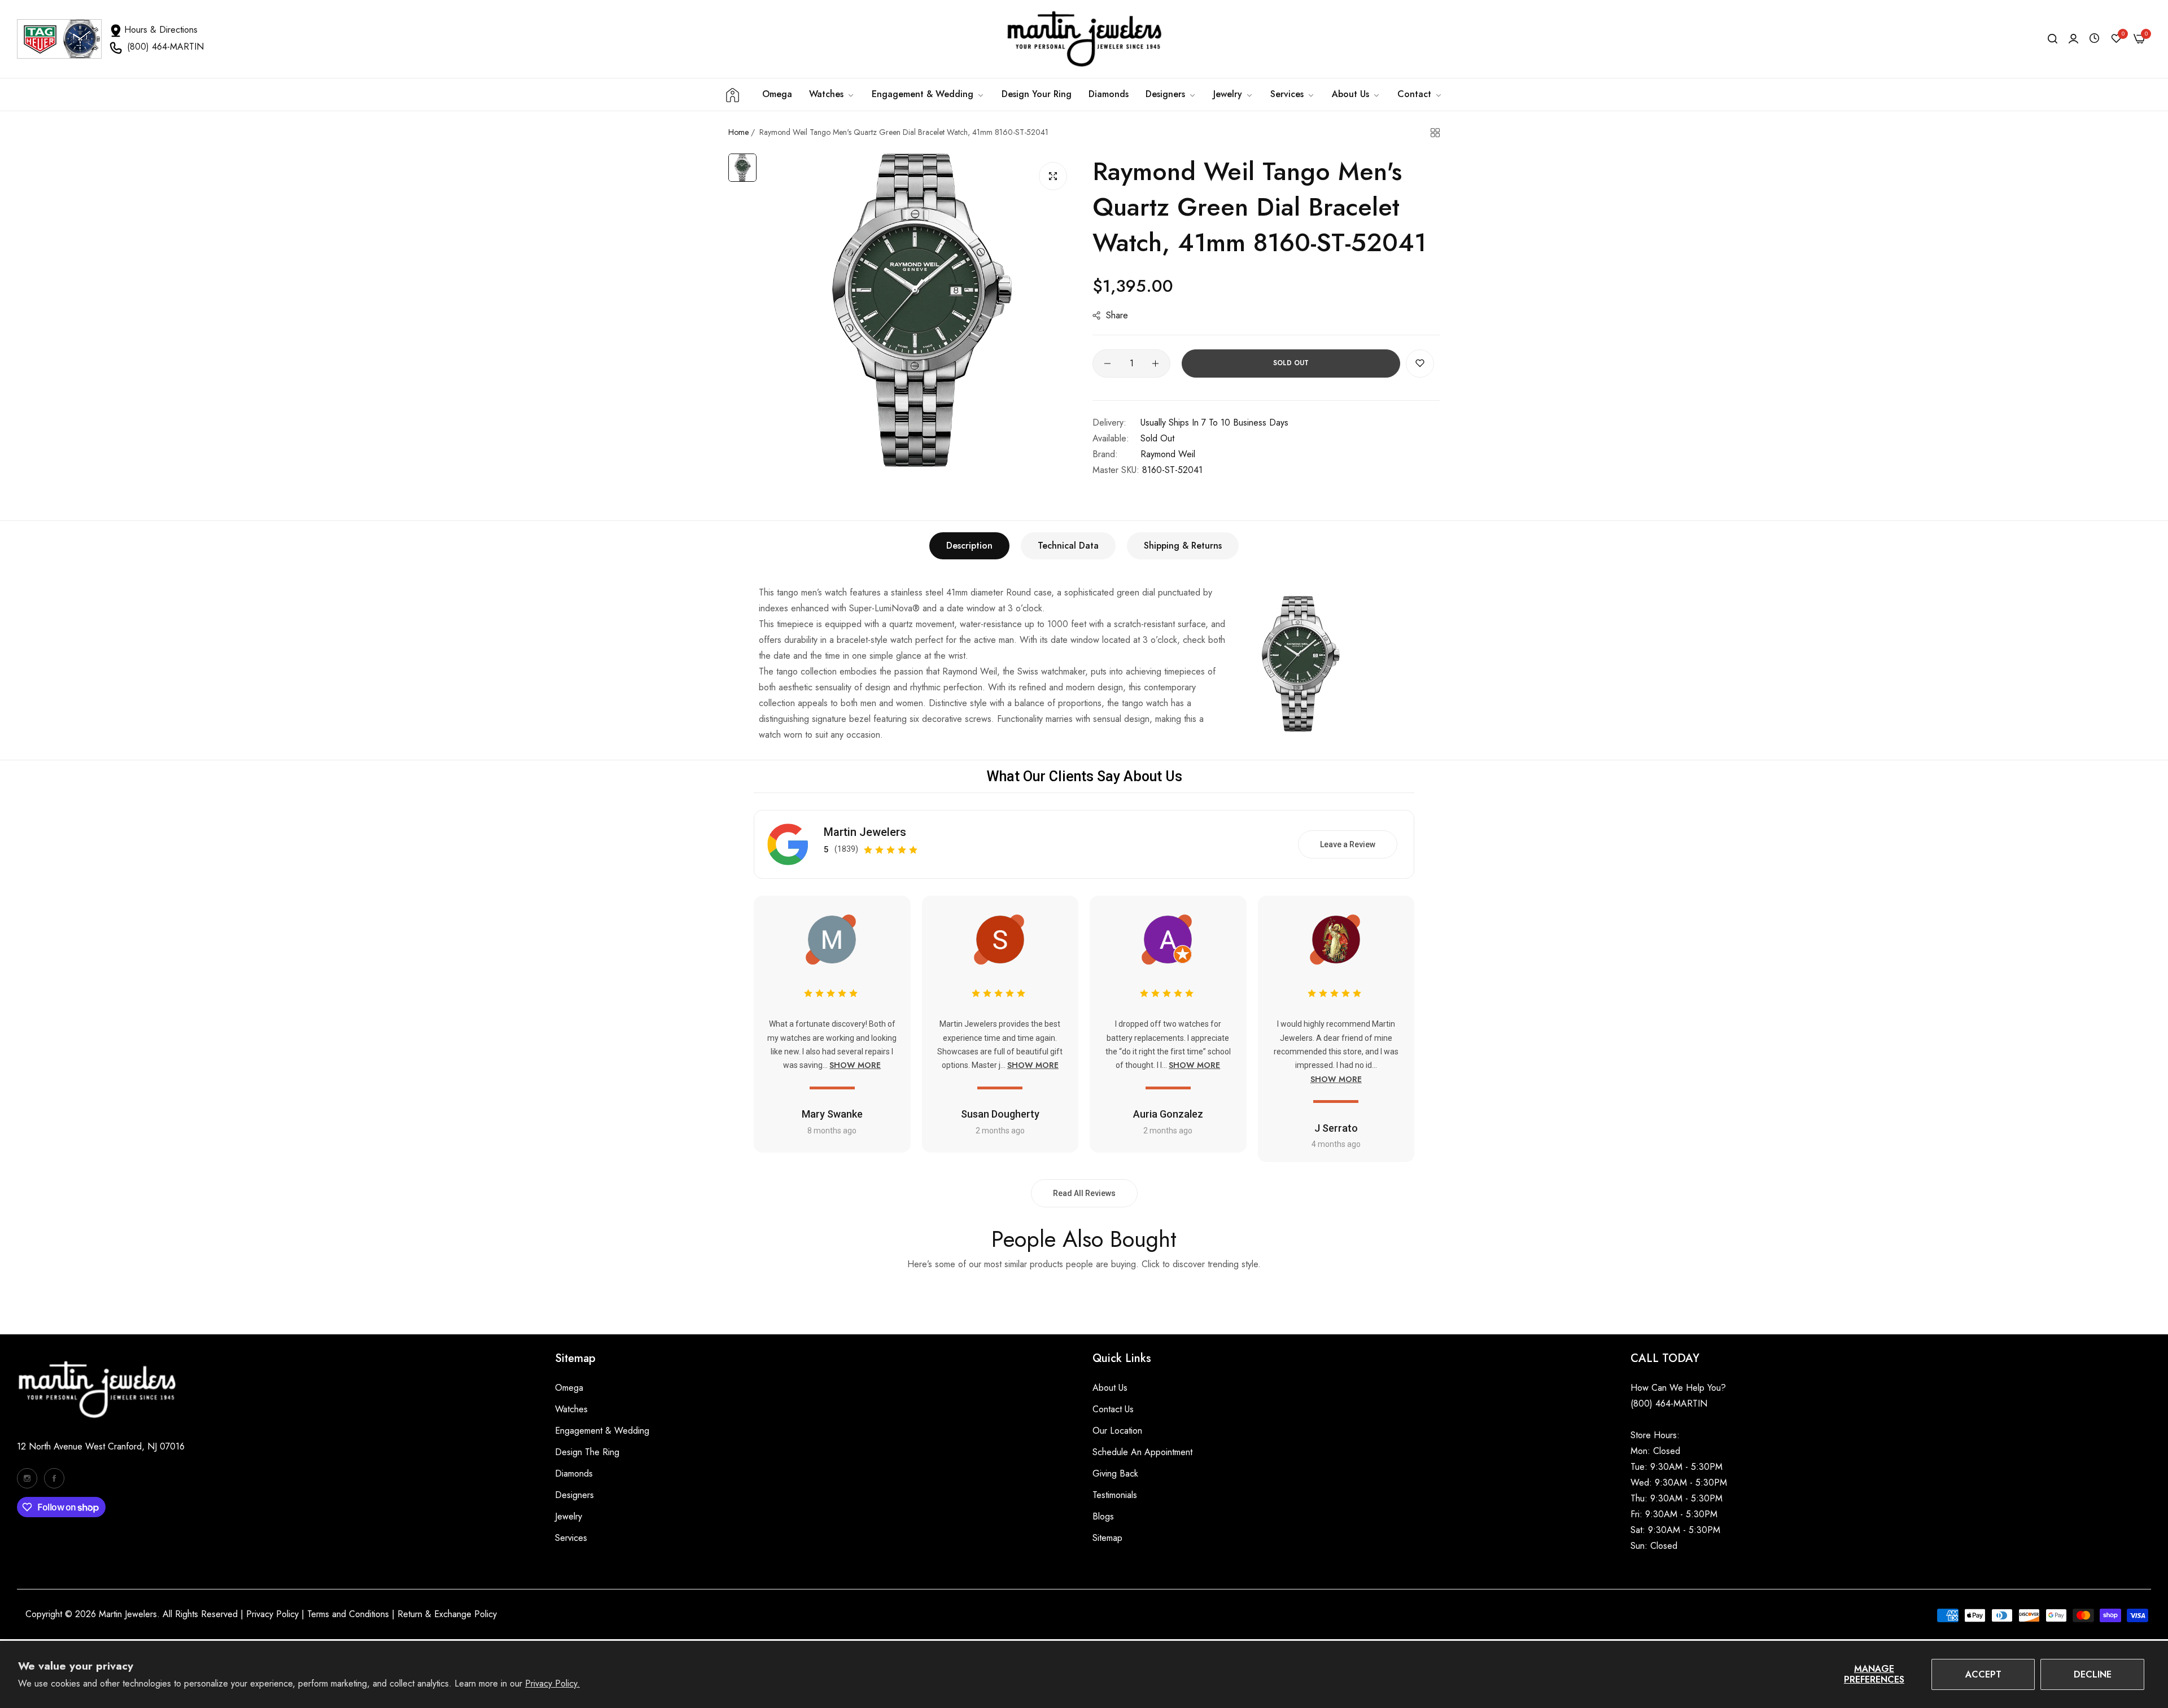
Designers (574, 1495)
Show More (855, 1065)
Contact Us (1113, 1409)
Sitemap (1107, 1538)
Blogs (1103, 1516)
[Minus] (1107, 364)
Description (969, 546)
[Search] (2053, 39)
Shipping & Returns (1183, 546)
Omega (569, 1388)
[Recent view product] (2094, 39)
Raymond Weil (1168, 454)
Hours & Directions (161, 30)
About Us (1110, 1388)
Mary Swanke (832, 1114)
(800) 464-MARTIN (165, 47)
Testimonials (1115, 1495)
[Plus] (1155, 364)
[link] (928, 94)
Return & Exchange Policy (447, 1614)
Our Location (1117, 1431)
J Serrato (1336, 1128)
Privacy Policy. (552, 1683)
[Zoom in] (1053, 176)
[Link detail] (27, 1478)
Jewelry (569, 1516)
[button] (1420, 364)
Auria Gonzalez (1168, 1114)
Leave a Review (1348, 844)
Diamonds (574, 1473)
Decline (2093, 1674)
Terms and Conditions (348, 1614)
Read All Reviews (1084, 1193)
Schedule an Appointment (1142, 1452)
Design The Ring (587, 1452)
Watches (571, 1409)
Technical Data (1068, 546)
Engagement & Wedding (602, 1431)
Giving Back (1115, 1473)
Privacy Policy (272, 1614)
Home (738, 132)
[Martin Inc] (1084, 39)
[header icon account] (2073, 39)
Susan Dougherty (1000, 1114)
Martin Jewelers (865, 832)
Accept (1983, 1674)
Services (571, 1538)
